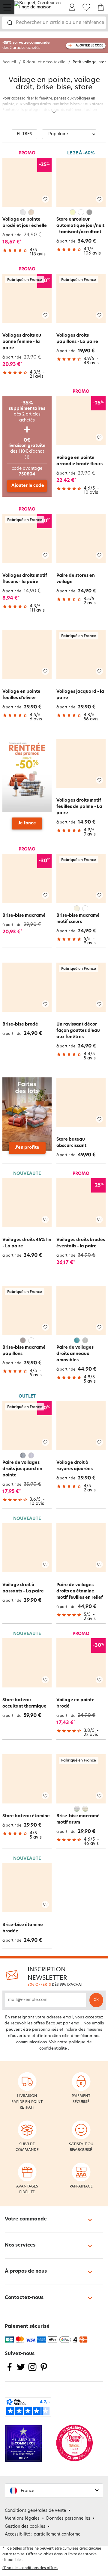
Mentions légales (22, 2519)
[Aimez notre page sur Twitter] (21, 2371)
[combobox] (54, 23)
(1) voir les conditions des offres (30, 2568)
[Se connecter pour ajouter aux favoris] (45, 199)
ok (96, 2000)
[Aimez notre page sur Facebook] (10, 2371)
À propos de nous (26, 2271)
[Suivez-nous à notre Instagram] (32, 2371)
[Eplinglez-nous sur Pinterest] (44, 2371)
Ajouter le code (28, 486)
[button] (54, 2490)
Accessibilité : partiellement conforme (43, 2534)
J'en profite (27, 1148)
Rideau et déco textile (44, 62)
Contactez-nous (24, 2298)
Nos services (20, 2245)
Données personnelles (68, 2519)
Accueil (9, 62)
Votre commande (26, 2219)
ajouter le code (89, 46)
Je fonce (27, 823)
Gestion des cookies (25, 2527)
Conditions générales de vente (35, 2511)
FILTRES (24, 134)
